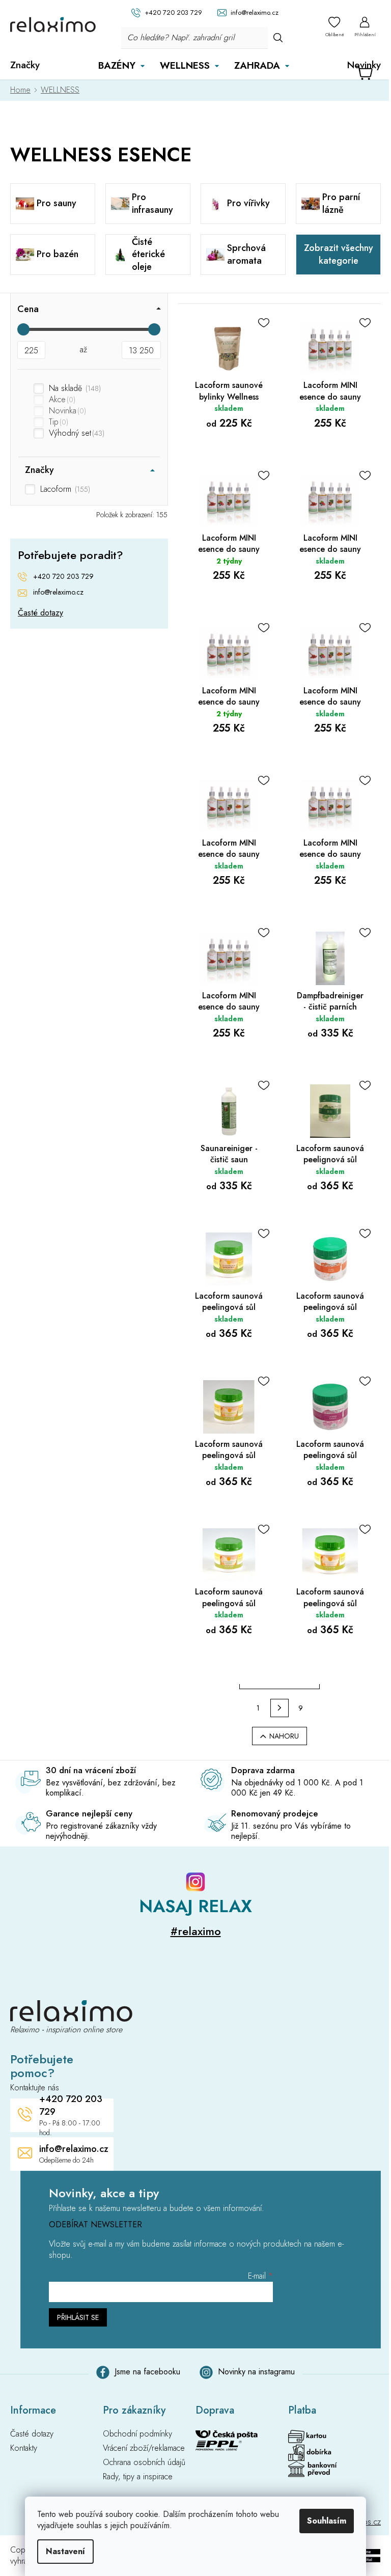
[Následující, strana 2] (280, 1708)
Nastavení (65, 2551)
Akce (61, 400)
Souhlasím (327, 2521)
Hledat (278, 37)
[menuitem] (25, 65)
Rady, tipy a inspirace (138, 2477)
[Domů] (23, 90)
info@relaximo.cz (58, 592)
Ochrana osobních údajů (144, 2462)
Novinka (66, 411)
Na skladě (74, 388)
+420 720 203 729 (63, 577)
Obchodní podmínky (137, 2434)
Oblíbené (335, 34)
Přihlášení (365, 34)
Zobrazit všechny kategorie (339, 254)
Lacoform (64, 489)
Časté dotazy (40, 613)
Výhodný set (76, 433)
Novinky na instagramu (256, 2372)
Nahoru (284, 1736)
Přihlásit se (78, 2317)
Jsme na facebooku (147, 2372)
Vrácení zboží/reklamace (144, 2448)
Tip (58, 422)
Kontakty (24, 2448)
